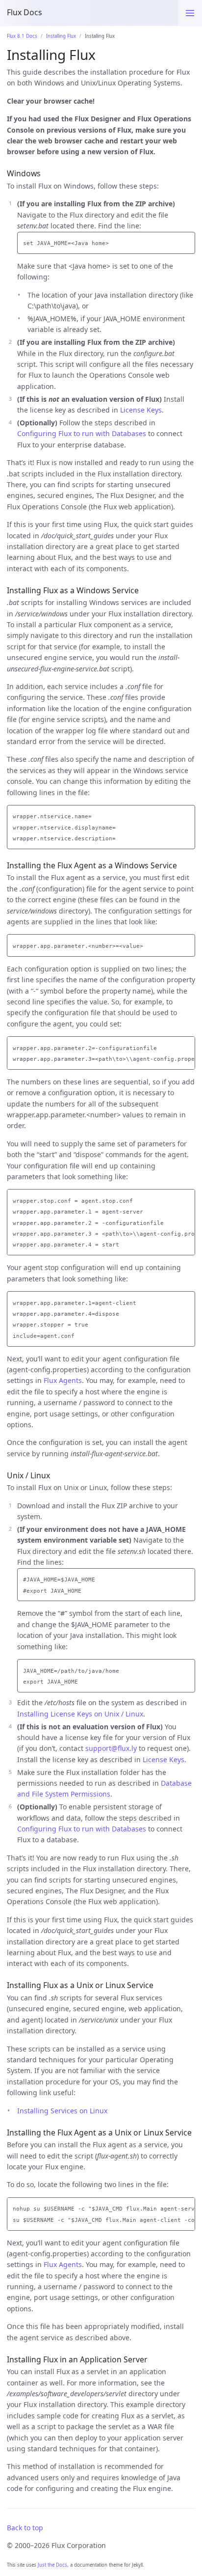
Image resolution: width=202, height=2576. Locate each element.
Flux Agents (63, 1380)
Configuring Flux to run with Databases (82, 433)
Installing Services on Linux (62, 2111)
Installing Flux (61, 36)
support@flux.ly (111, 1748)
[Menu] (190, 13)
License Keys (141, 410)
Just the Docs (52, 2565)
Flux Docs (25, 12)
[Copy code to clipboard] (188, 241)
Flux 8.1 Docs (22, 36)
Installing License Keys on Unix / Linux (80, 1714)
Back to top (25, 2528)
